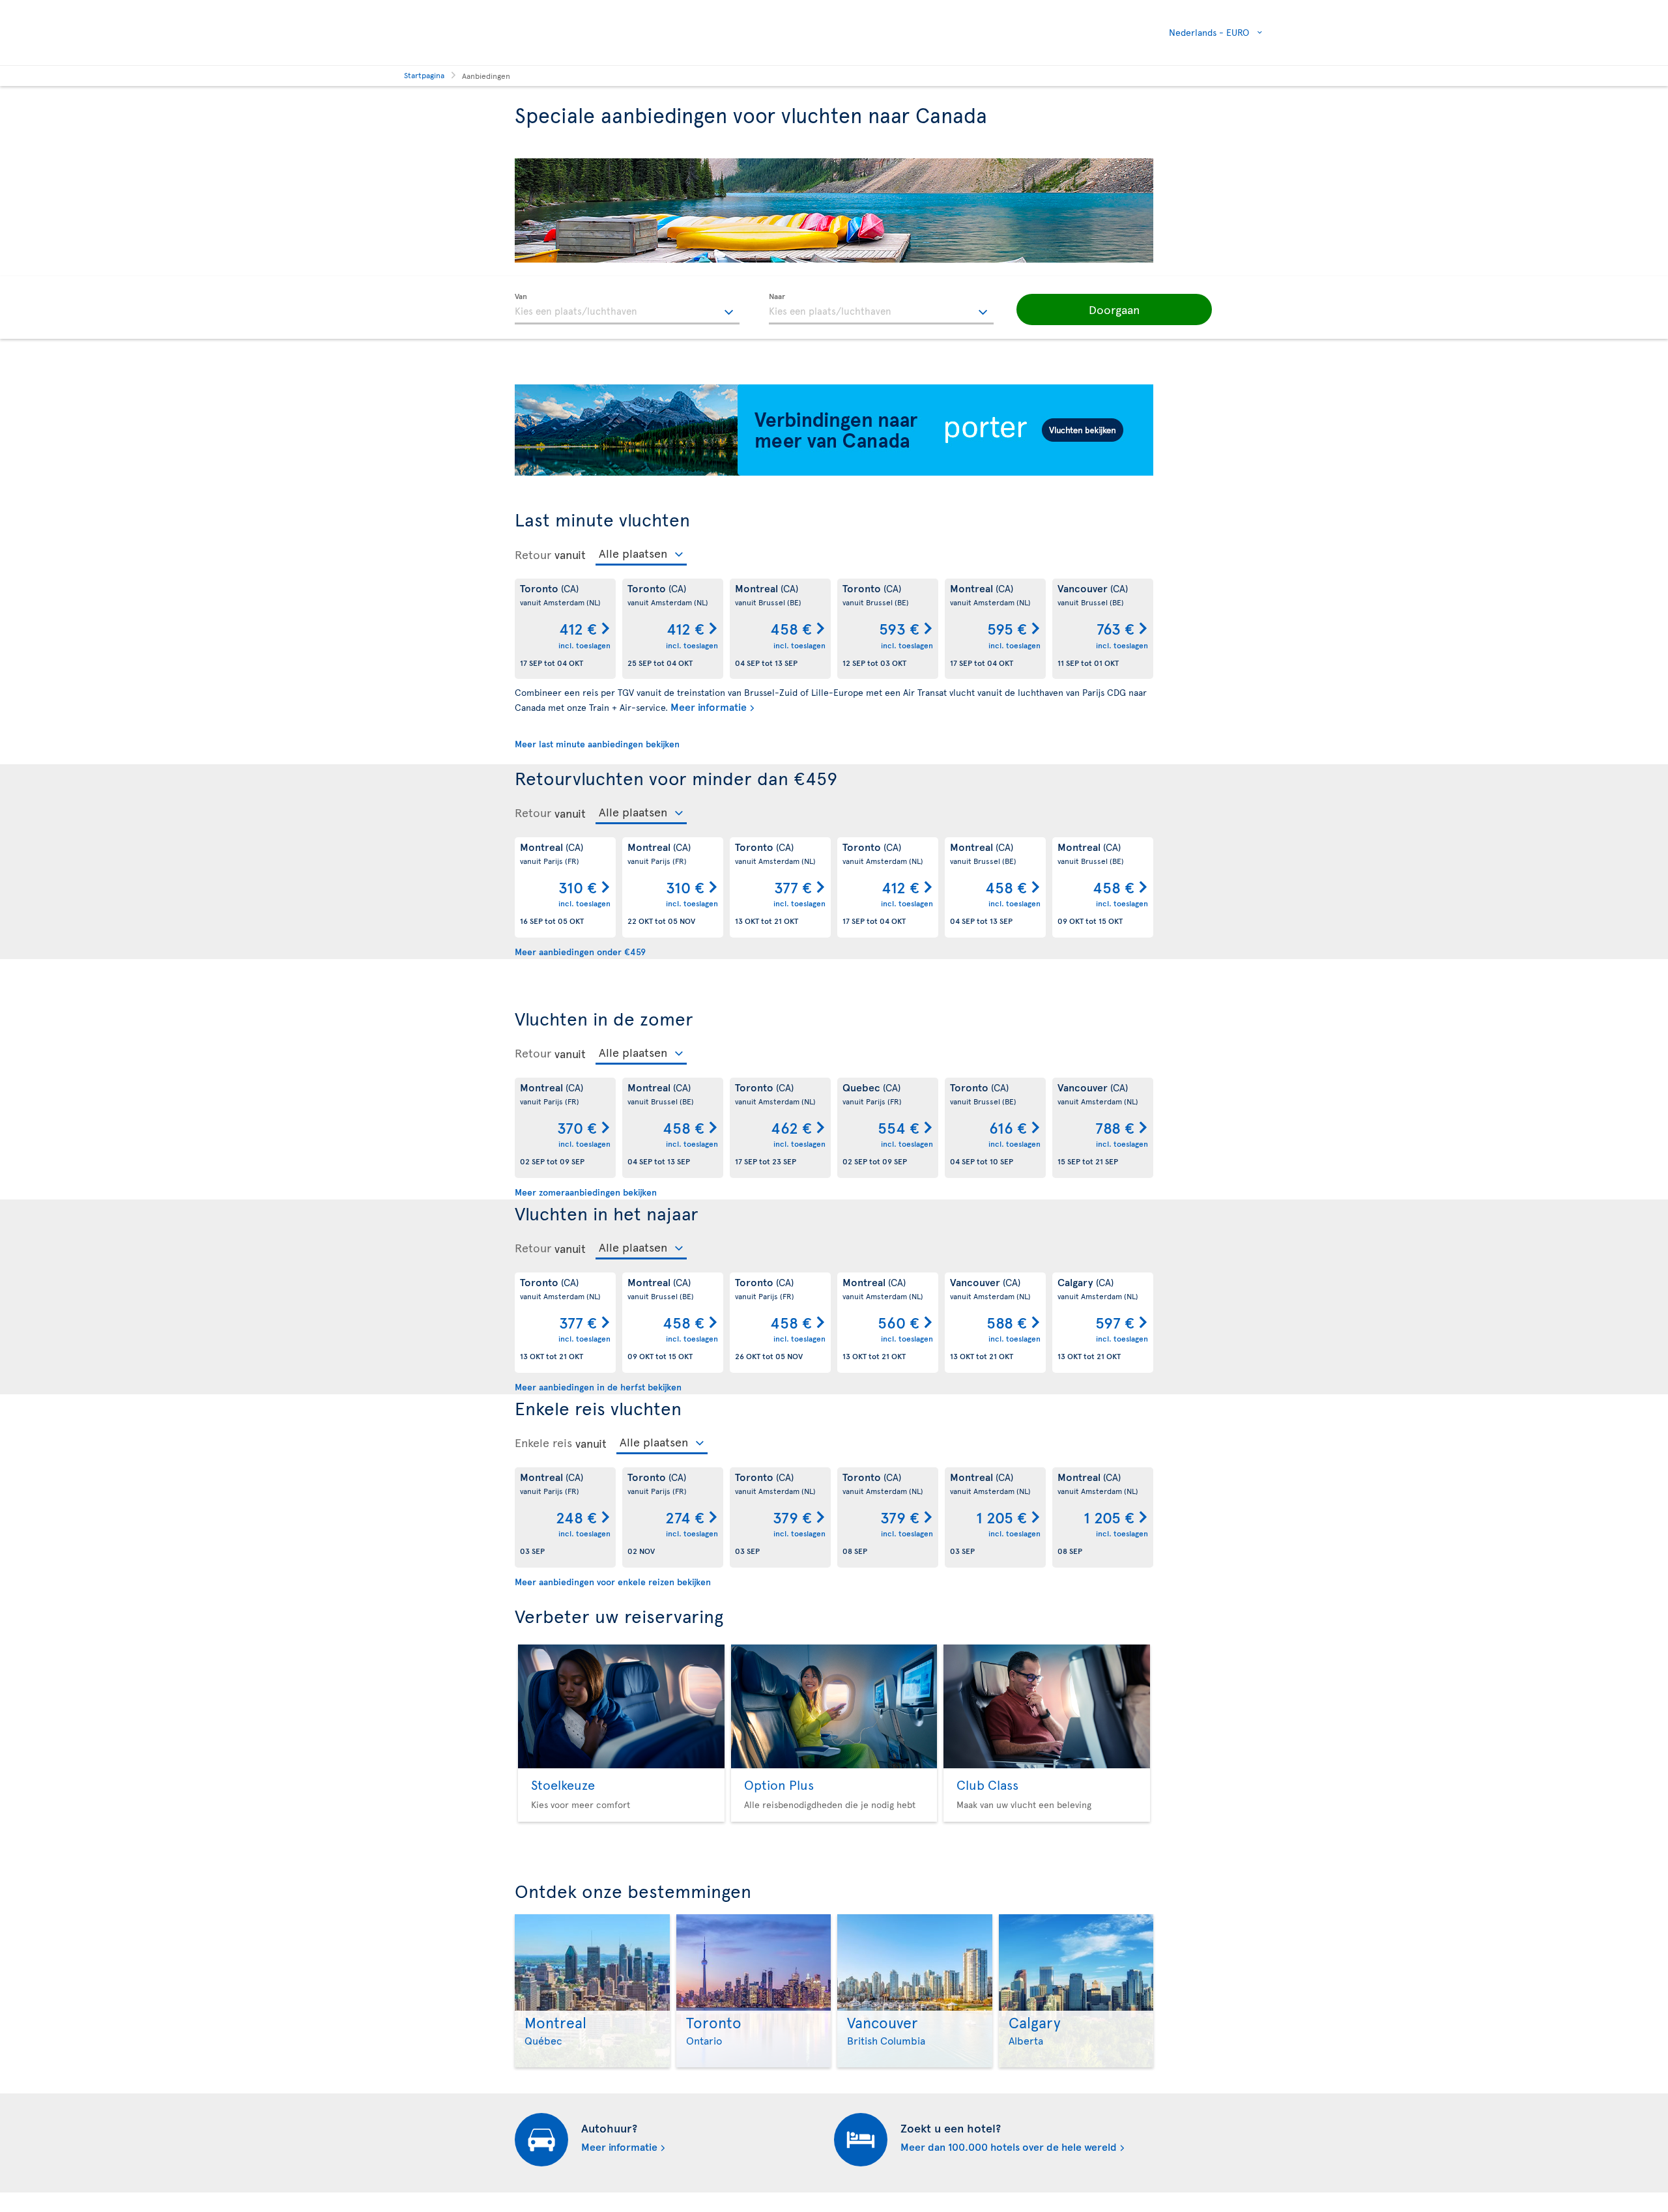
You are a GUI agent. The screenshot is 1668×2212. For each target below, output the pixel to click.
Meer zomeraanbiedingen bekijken (586, 1192)
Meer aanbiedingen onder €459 (580, 952)
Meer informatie (709, 706)
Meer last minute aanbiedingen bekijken (597, 744)
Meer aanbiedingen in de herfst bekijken (598, 1387)
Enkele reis (543, 1443)
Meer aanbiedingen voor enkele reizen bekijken (613, 1582)
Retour (533, 554)
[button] (1114, 309)
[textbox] (627, 309)
